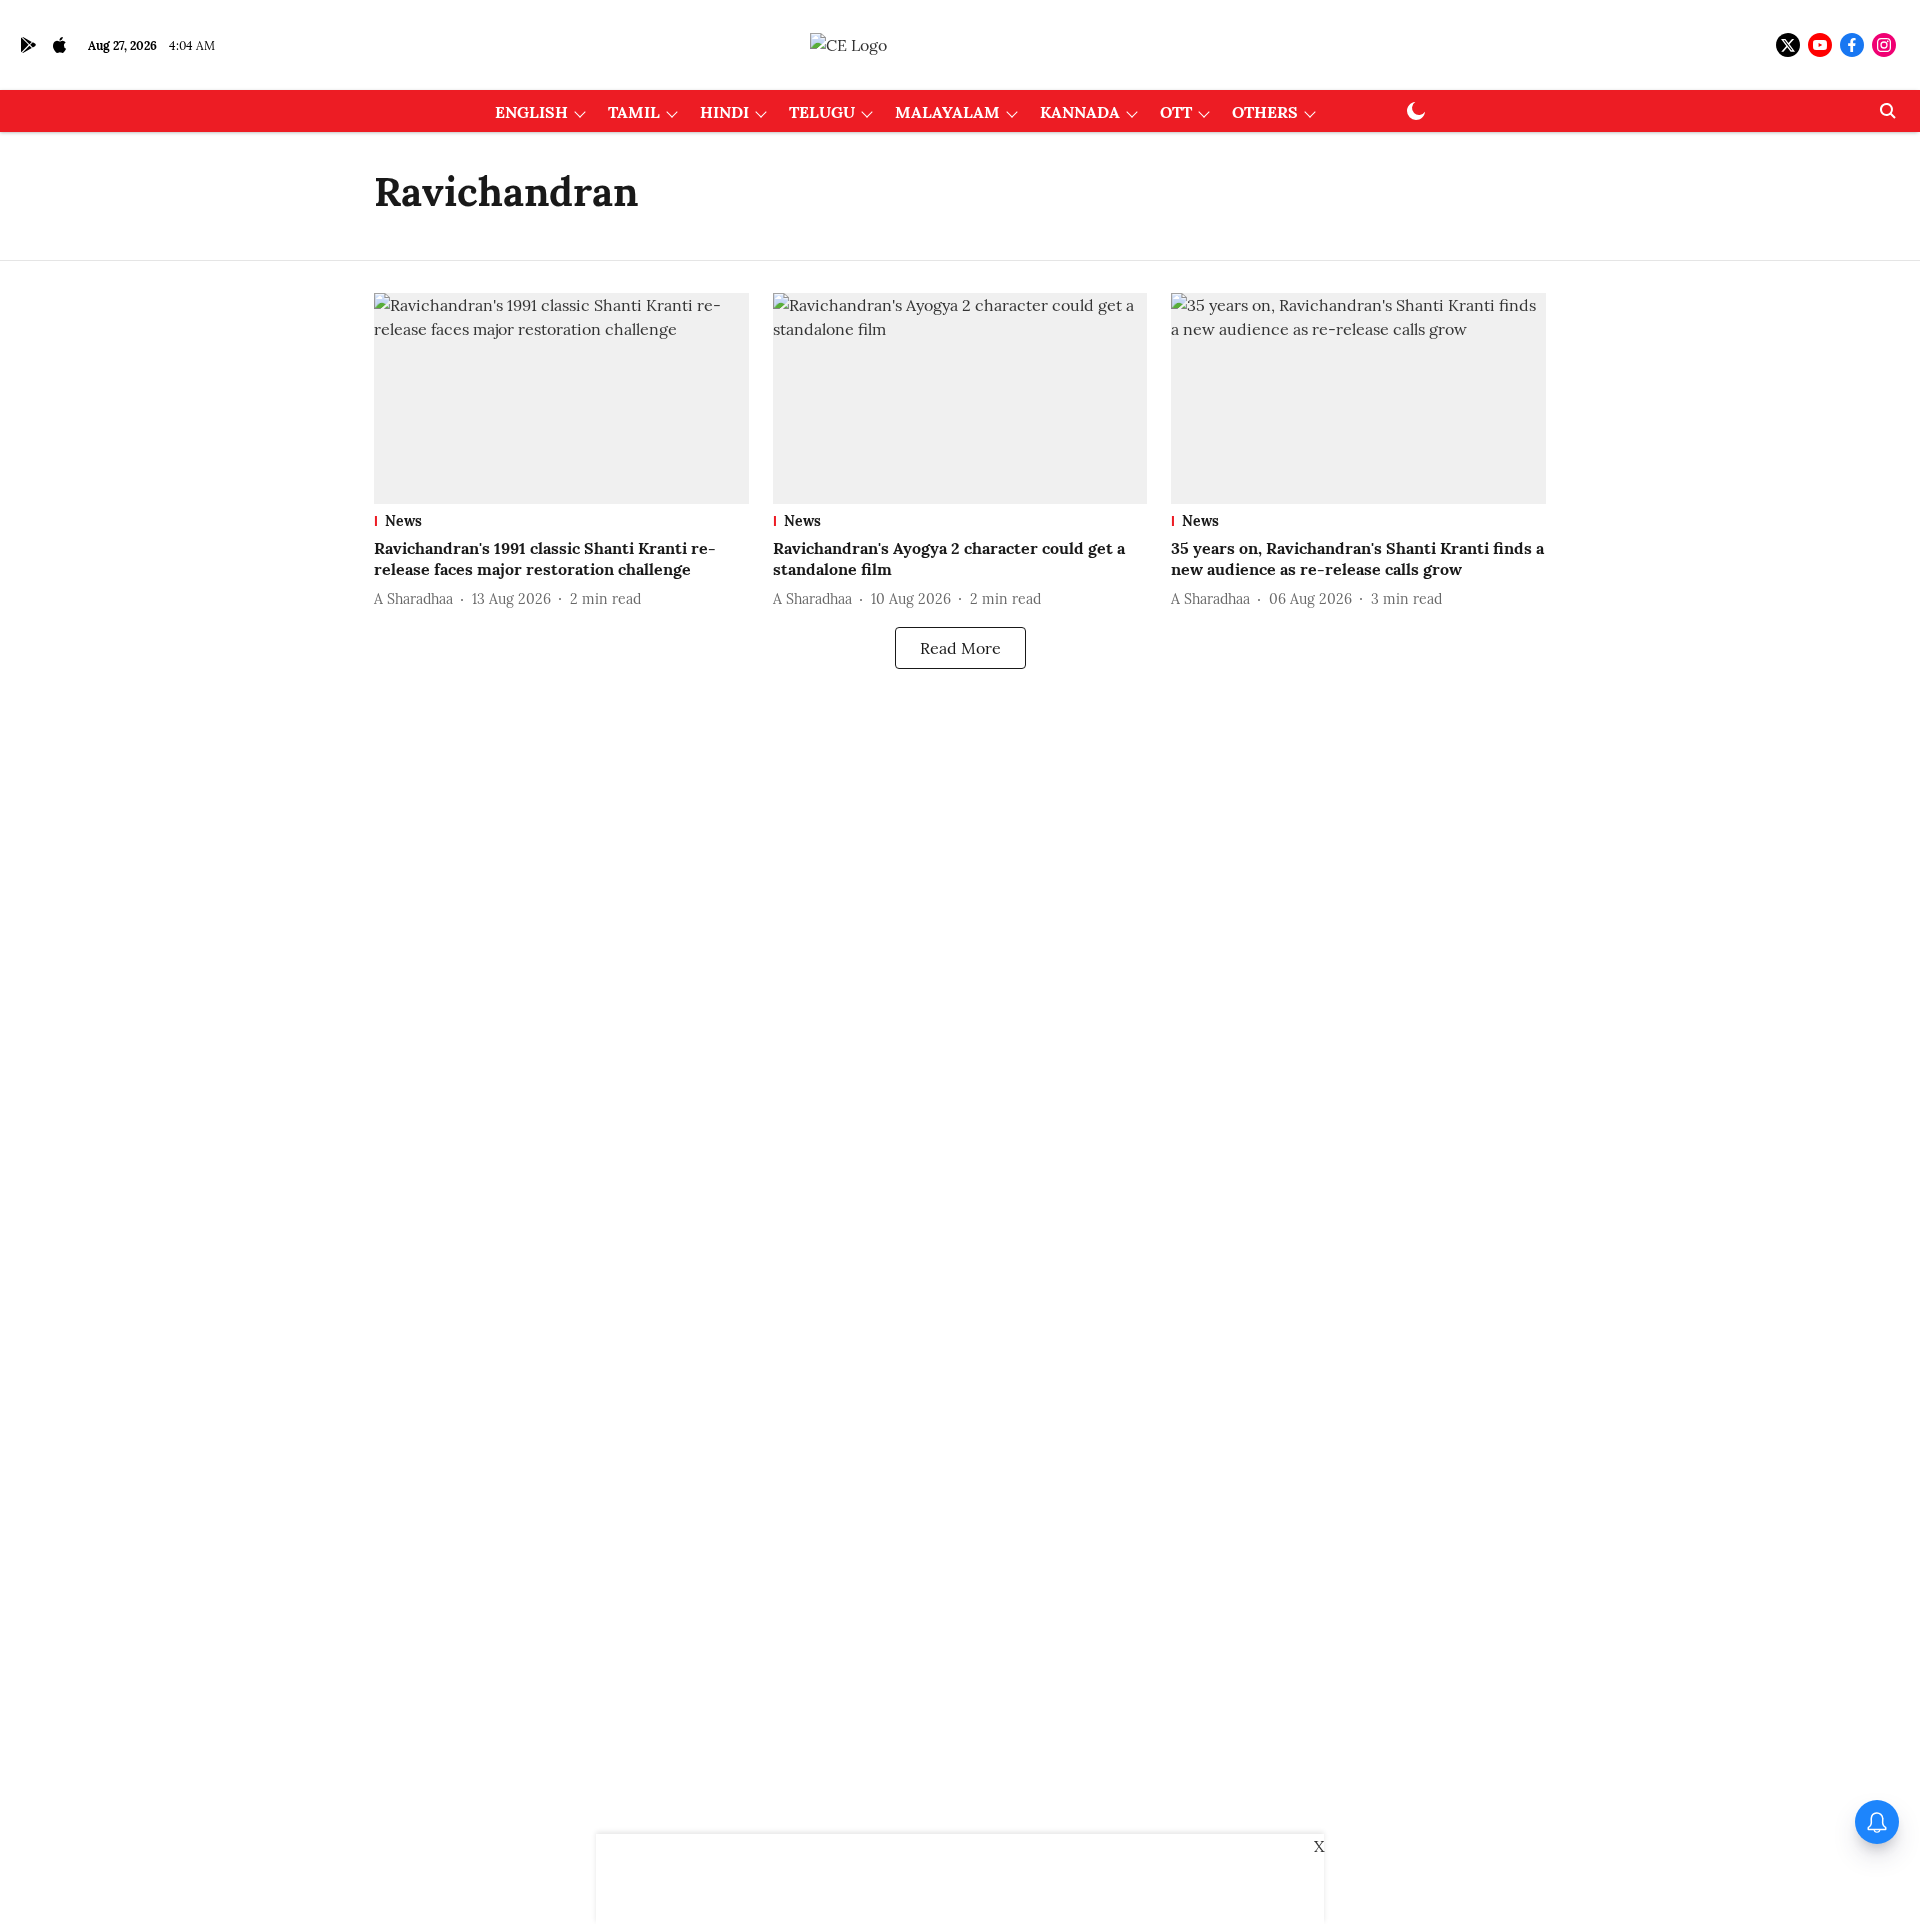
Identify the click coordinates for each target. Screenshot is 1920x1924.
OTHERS (1265, 112)
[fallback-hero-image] (561, 398)
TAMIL (634, 112)
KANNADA (1080, 112)
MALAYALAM (947, 112)
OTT (1176, 112)
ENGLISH (531, 112)
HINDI (724, 112)
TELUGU (822, 112)
